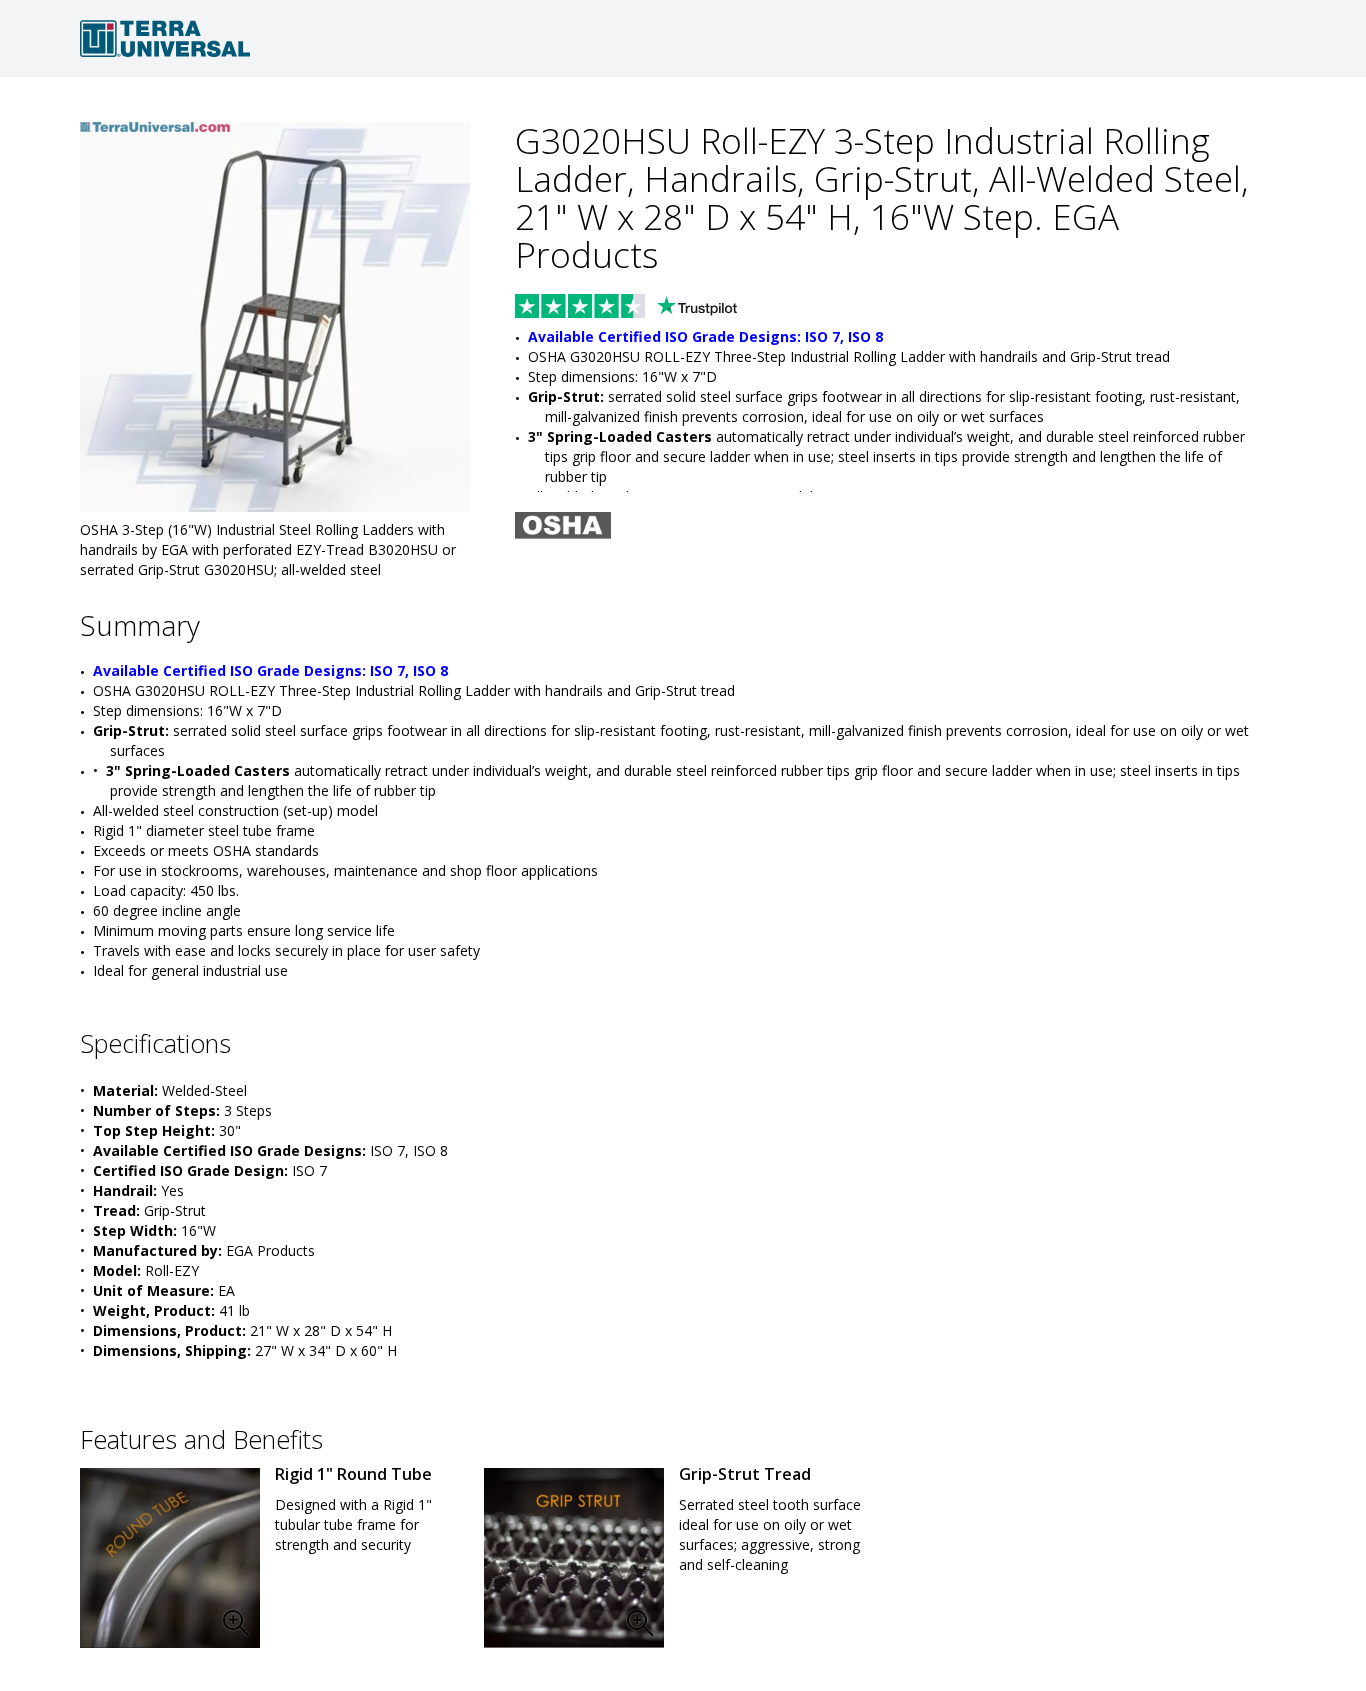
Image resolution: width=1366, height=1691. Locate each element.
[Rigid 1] (170, 1558)
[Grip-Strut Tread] (574, 1558)
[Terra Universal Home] (683, 38)
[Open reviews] (665, 308)
